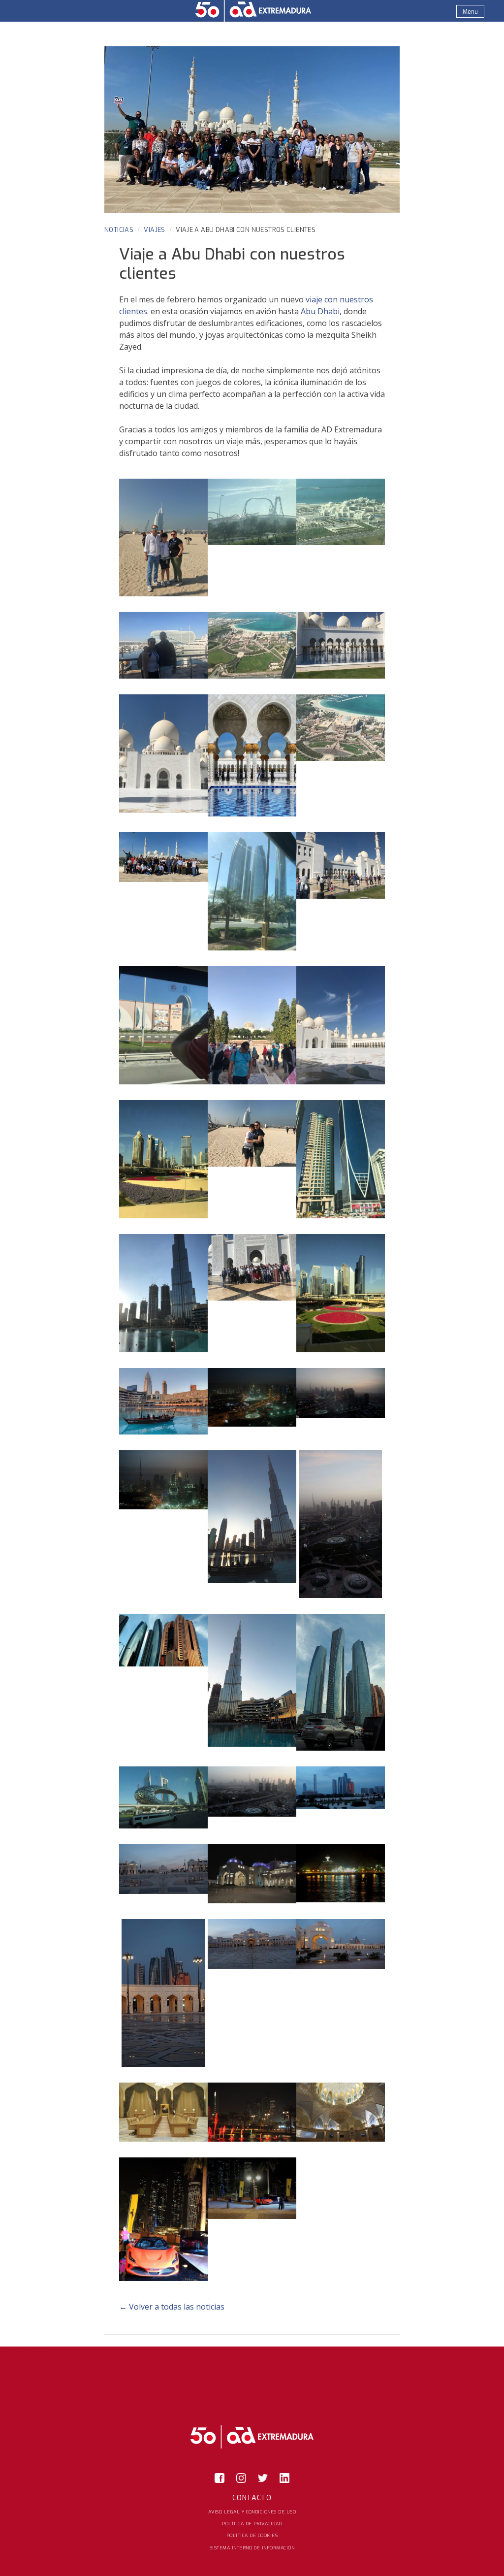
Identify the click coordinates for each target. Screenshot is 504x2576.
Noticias (119, 230)
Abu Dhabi (320, 311)
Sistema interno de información (252, 2547)
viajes (154, 230)
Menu (470, 12)
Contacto (252, 2498)
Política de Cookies (252, 2535)
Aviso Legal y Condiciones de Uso (252, 2511)
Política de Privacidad (252, 2524)
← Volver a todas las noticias (172, 2307)
